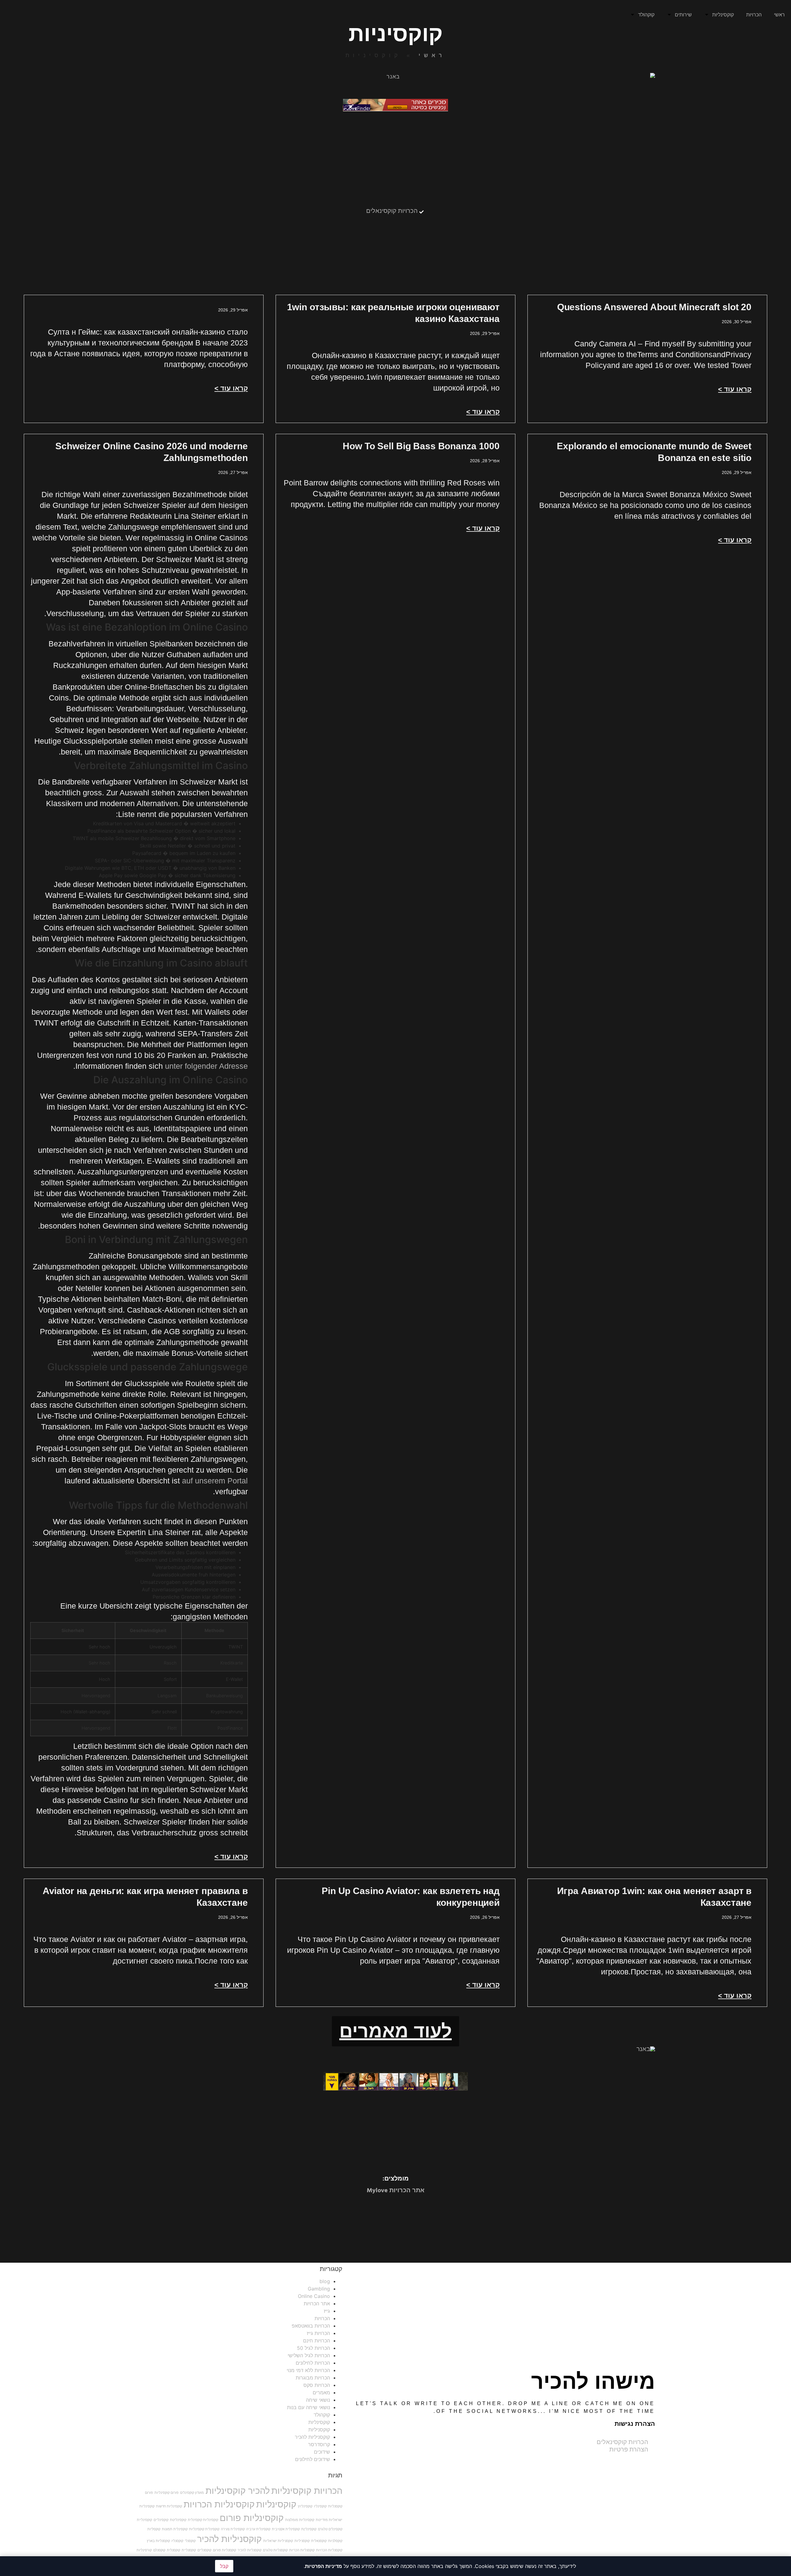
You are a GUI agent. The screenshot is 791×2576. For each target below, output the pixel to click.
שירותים (683, 15)
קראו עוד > (735, 389)
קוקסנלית (173, 2550)
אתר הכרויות (317, 2303)
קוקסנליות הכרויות (329, 2550)
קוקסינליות (723, 15)
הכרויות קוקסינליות (307, 2491)
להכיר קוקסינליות (238, 2491)
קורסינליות (144, 2550)
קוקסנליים (204, 2550)
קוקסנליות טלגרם (275, 2550)
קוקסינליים (161, 2520)
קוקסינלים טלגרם (330, 2529)
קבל (224, 2566)
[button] (395, 2031)
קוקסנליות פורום (224, 2550)
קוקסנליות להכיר (250, 2550)
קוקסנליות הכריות (302, 2550)
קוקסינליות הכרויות (219, 2504)
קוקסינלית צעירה (233, 2529)
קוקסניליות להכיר (312, 2437)
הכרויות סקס (317, 2385)
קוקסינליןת (309, 2529)
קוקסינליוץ (305, 2506)
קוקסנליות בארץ (158, 2541)
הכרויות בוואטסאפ (311, 2326)
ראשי (779, 15)
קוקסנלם (159, 2550)
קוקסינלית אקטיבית (286, 2529)
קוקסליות (154, 2529)
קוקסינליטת (178, 2520)
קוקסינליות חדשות (169, 2506)
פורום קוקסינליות (167, 2493)
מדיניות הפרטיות (324, 2566)
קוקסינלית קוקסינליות (204, 2529)
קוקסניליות (319, 2430)
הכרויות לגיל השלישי (309, 2355)
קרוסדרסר (319, 2444)
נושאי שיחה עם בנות (309, 2407)
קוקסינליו (320, 2506)
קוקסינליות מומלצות (300, 2520)
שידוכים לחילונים (313, 2459)
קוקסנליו (177, 2541)
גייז (327, 2311)
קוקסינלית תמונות (175, 2529)
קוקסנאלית (319, 2541)
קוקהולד (646, 15)
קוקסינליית (144, 2520)
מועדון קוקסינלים (192, 2493)
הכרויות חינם (317, 2341)
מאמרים (321, 2392)
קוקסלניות (335, 2541)
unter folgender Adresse (206, 1066)
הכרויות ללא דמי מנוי (308, 2370)
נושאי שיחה (318, 2400)
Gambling (319, 2289)
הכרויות (754, 15)
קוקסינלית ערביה (258, 2529)
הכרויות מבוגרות (313, 2378)
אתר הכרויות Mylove (396, 2191)
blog (325, 2281)
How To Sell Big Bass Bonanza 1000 (421, 446)
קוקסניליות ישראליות (278, 2541)
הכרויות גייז (318, 2333)
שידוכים (322, 2452)
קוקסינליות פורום (252, 2518)
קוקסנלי (190, 2541)
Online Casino (314, 2296)
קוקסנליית (189, 2550)
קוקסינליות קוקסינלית (203, 2520)
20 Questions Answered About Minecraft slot (654, 307)
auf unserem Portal (215, 1481)
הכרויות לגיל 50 (313, 2348)
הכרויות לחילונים (313, 2363)
